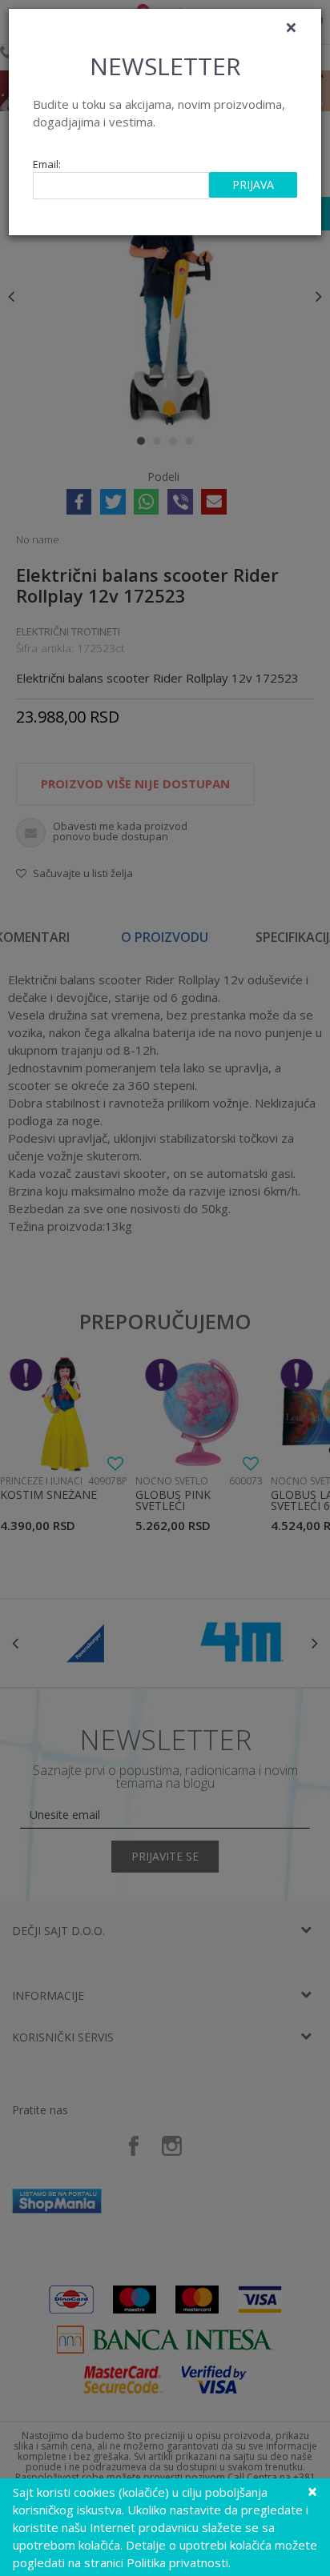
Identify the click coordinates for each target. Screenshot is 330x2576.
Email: (47, 164)
